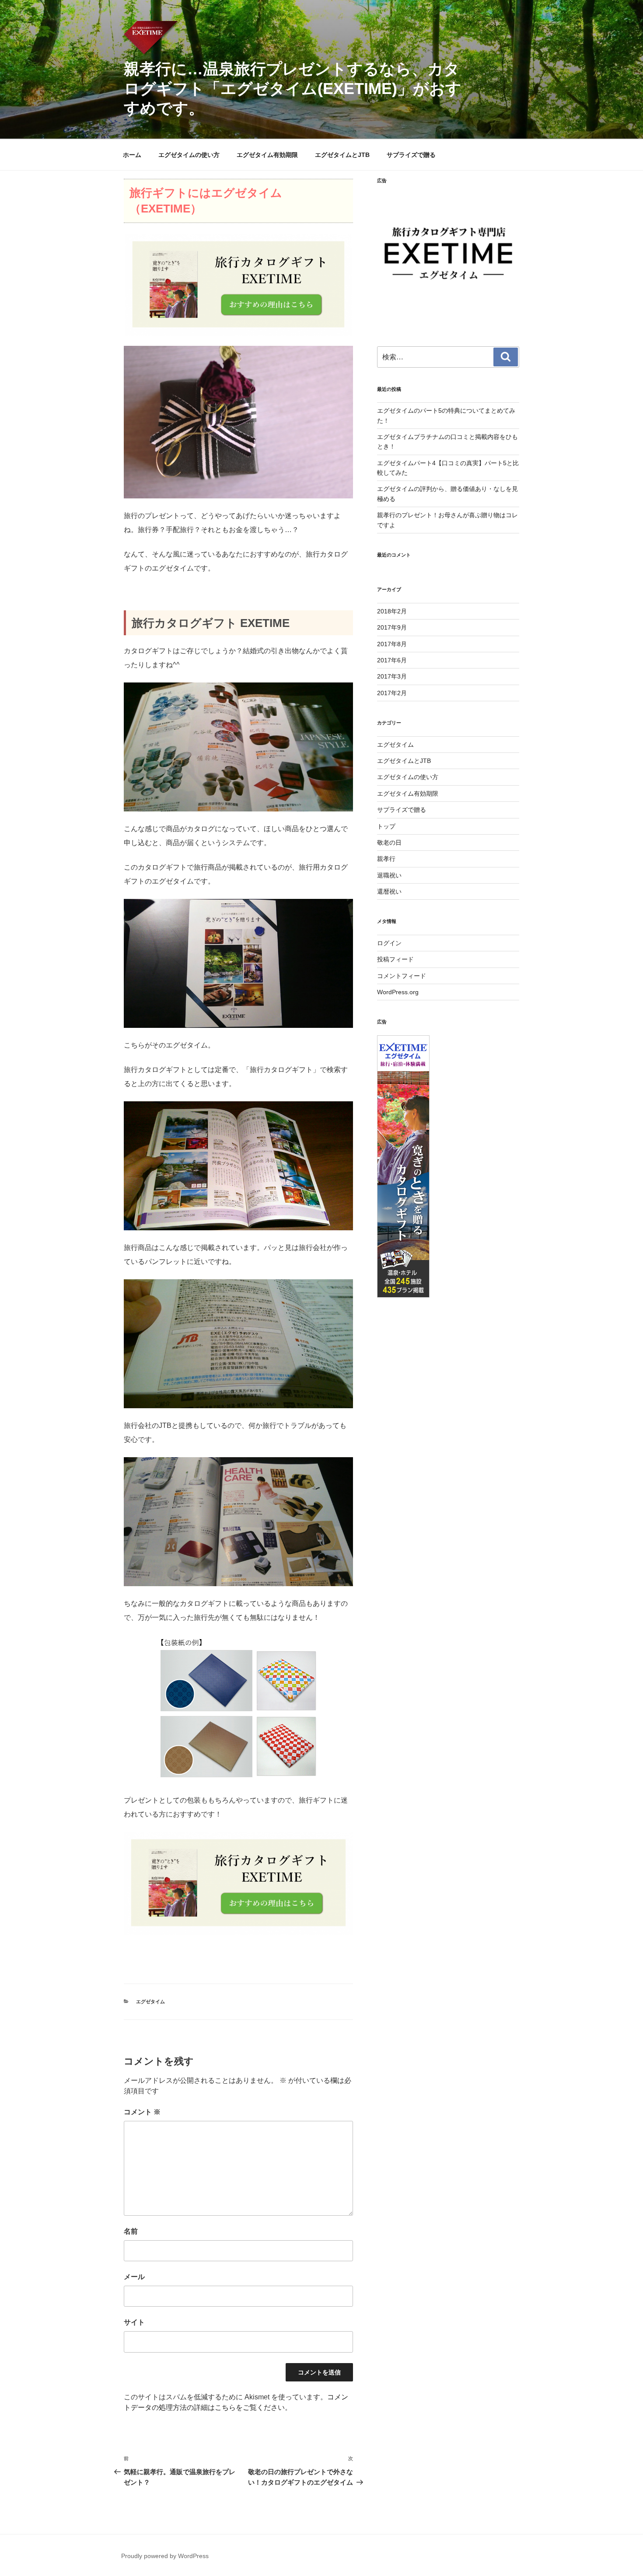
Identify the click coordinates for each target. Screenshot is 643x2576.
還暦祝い (389, 891)
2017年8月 (392, 644)
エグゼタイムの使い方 (189, 155)
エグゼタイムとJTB (342, 155)
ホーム (132, 155)
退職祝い (389, 875)
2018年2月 (392, 611)
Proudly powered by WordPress (165, 2556)
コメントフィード (402, 976)
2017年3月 (392, 676)
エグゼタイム (150, 2002)
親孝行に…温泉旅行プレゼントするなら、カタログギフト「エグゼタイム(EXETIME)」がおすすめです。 (293, 89)
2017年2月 (392, 693)
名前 (131, 2231)
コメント (142, 2112)
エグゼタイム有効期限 (267, 155)
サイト (134, 2322)
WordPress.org (398, 992)
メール (134, 2277)
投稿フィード (395, 959)
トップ (386, 826)
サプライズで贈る (411, 155)
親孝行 (386, 859)
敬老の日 (389, 842)
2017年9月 (392, 627)
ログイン (389, 943)
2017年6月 (392, 660)
